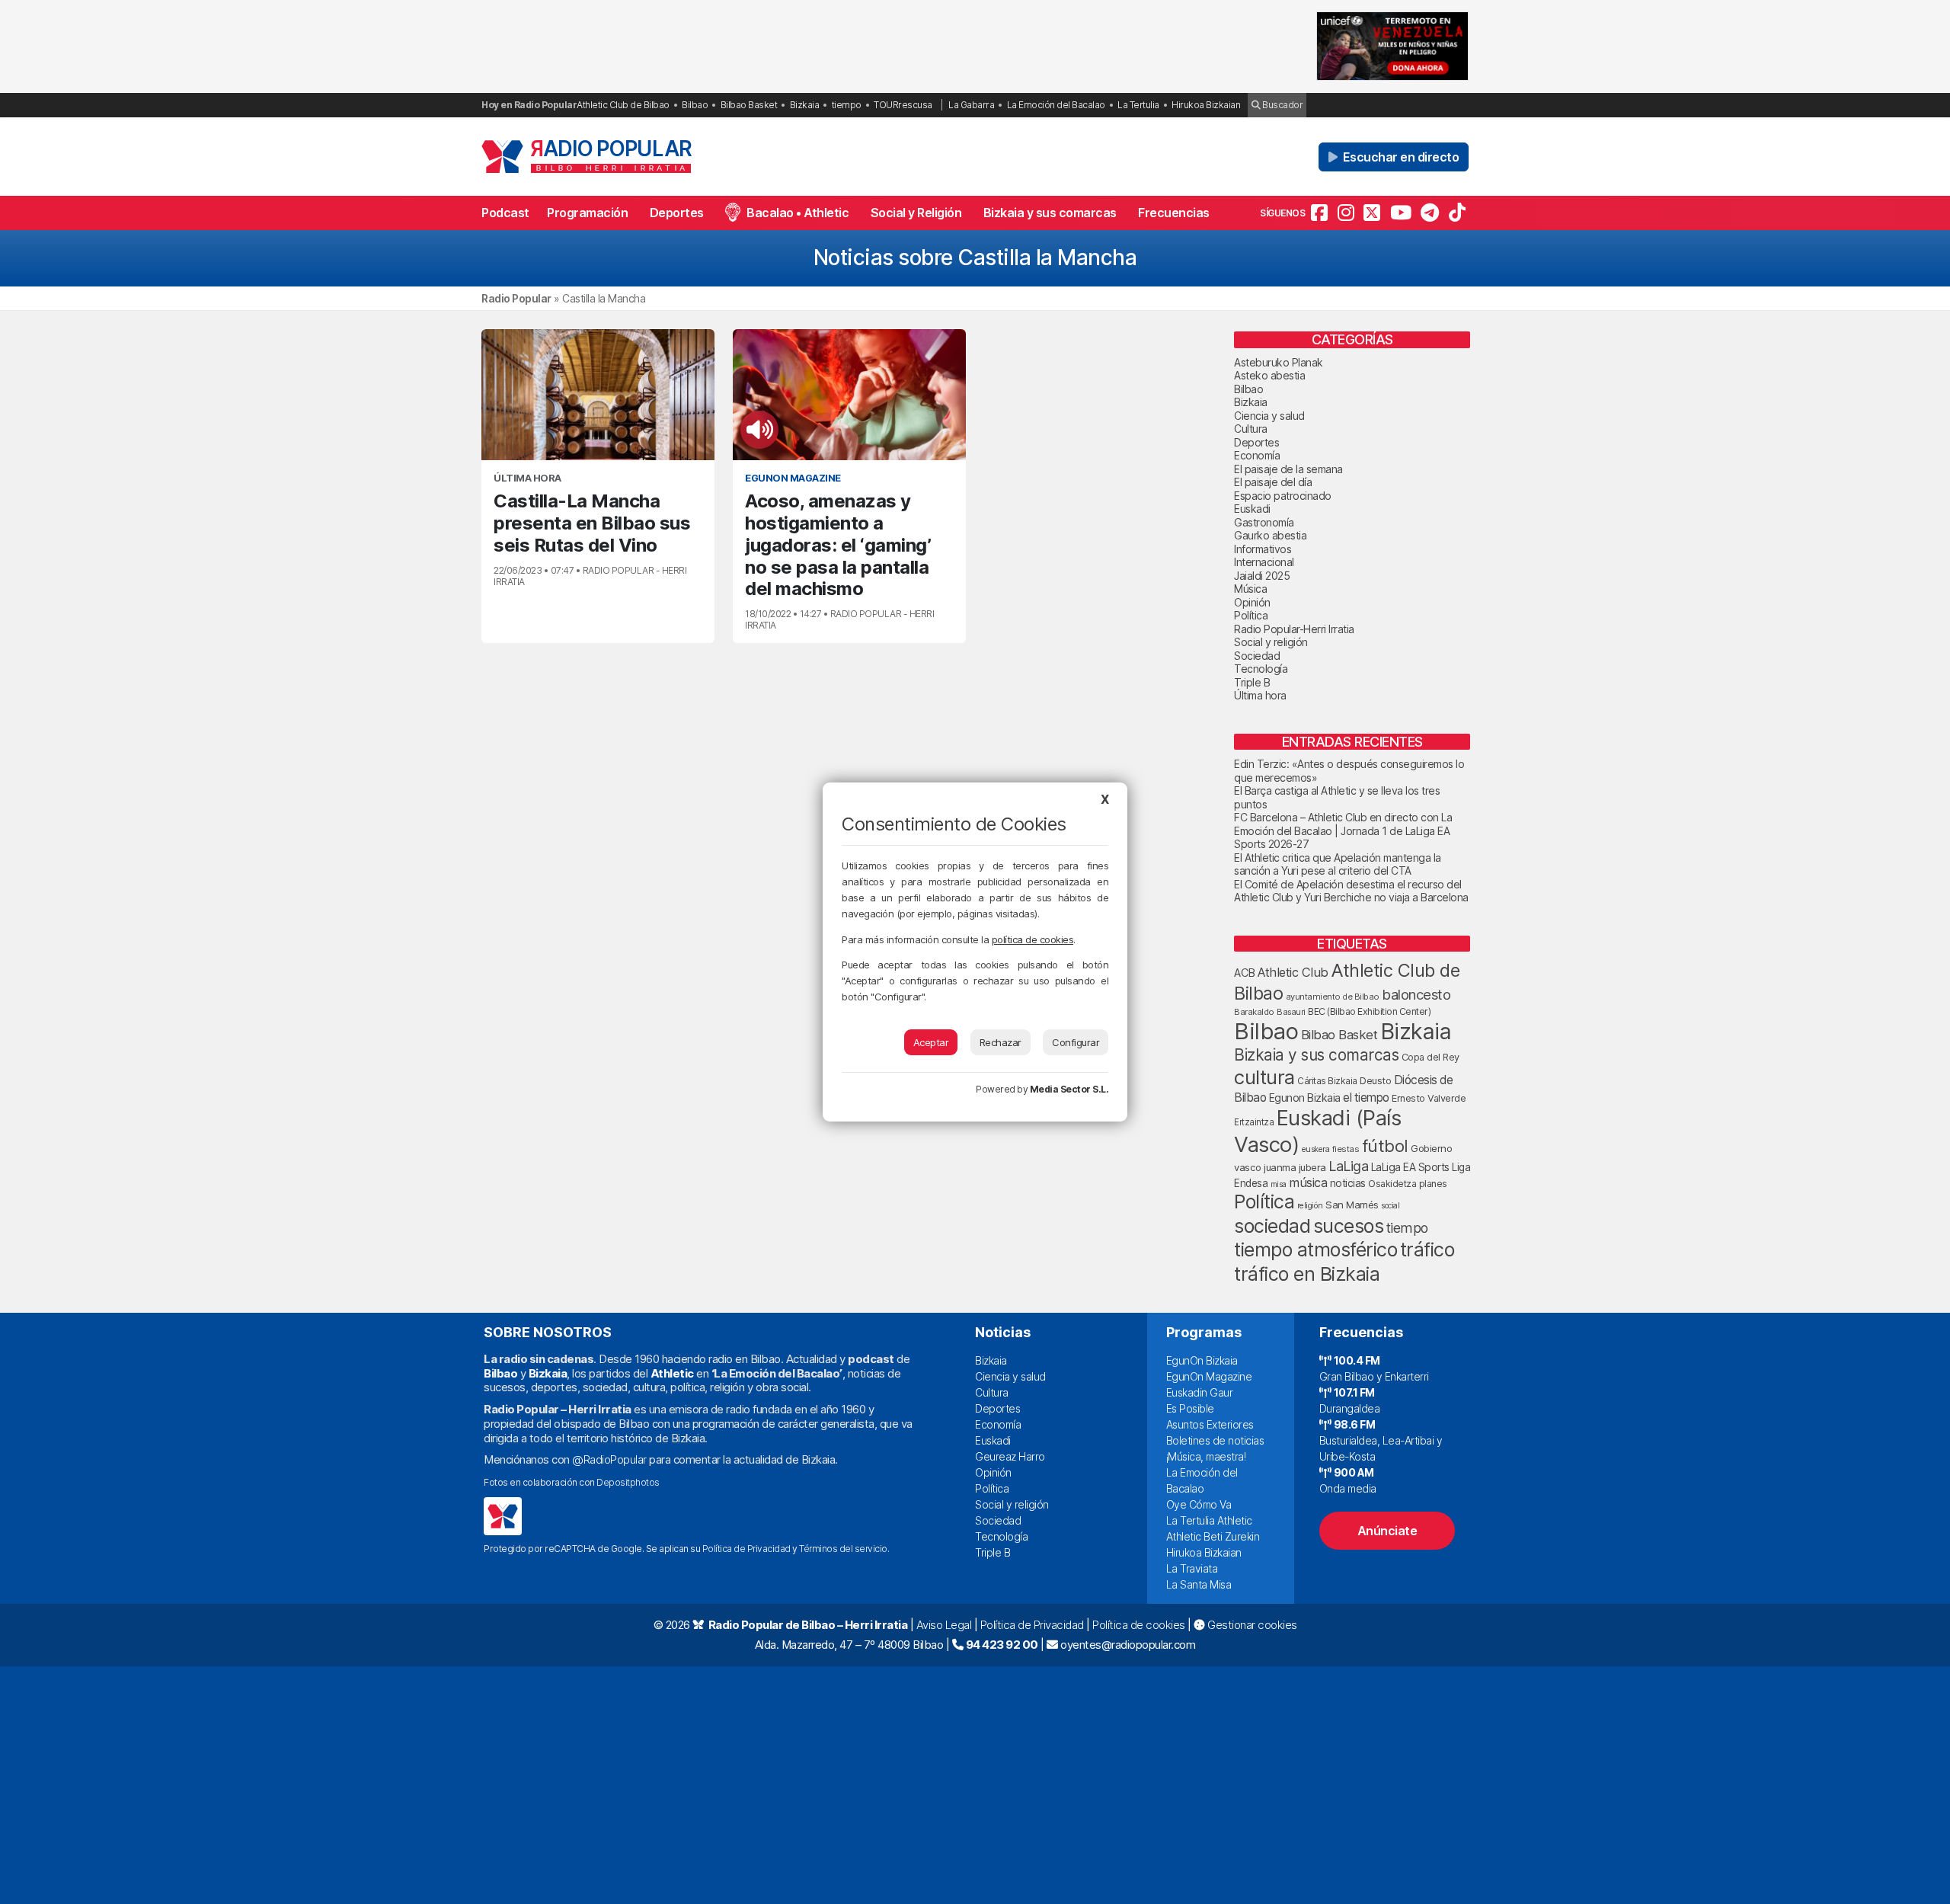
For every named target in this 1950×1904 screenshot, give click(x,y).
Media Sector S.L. (1069, 1089)
